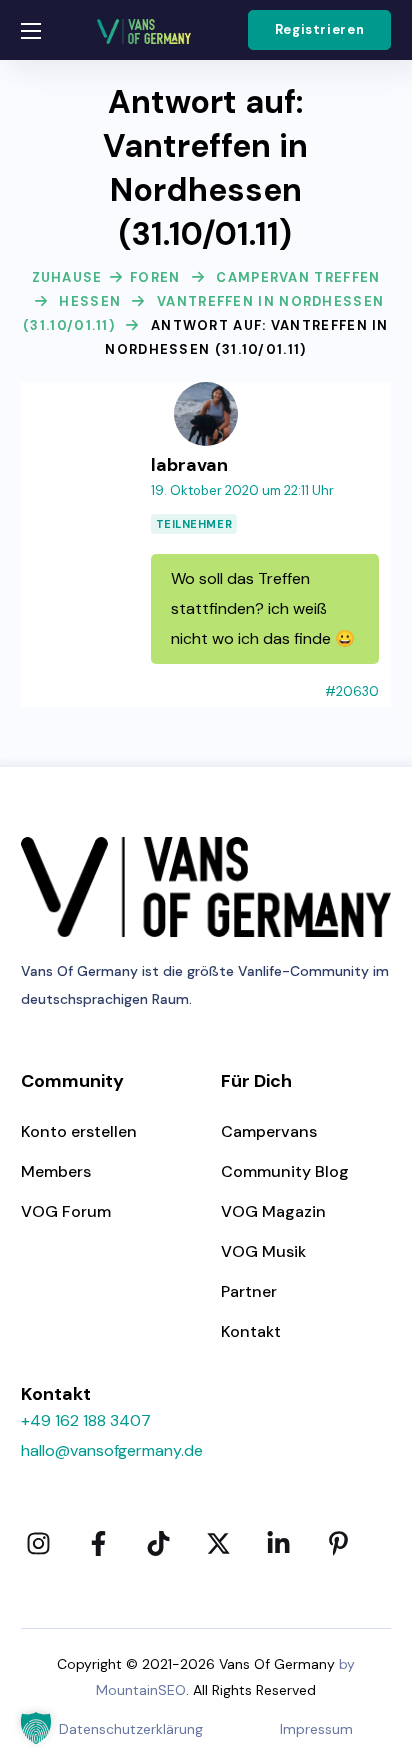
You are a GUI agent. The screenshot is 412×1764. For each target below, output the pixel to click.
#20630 (352, 691)
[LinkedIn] (279, 1543)
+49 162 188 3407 (86, 1420)
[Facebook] (99, 1543)
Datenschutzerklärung (131, 1729)
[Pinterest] (339, 1543)
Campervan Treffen (298, 277)
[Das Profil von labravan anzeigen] (206, 393)
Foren (155, 277)
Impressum (316, 1729)
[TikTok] (159, 1543)
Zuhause (67, 277)
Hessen (90, 301)
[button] (320, 30)
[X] (219, 1543)
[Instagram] (39, 1543)
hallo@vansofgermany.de (112, 1450)
